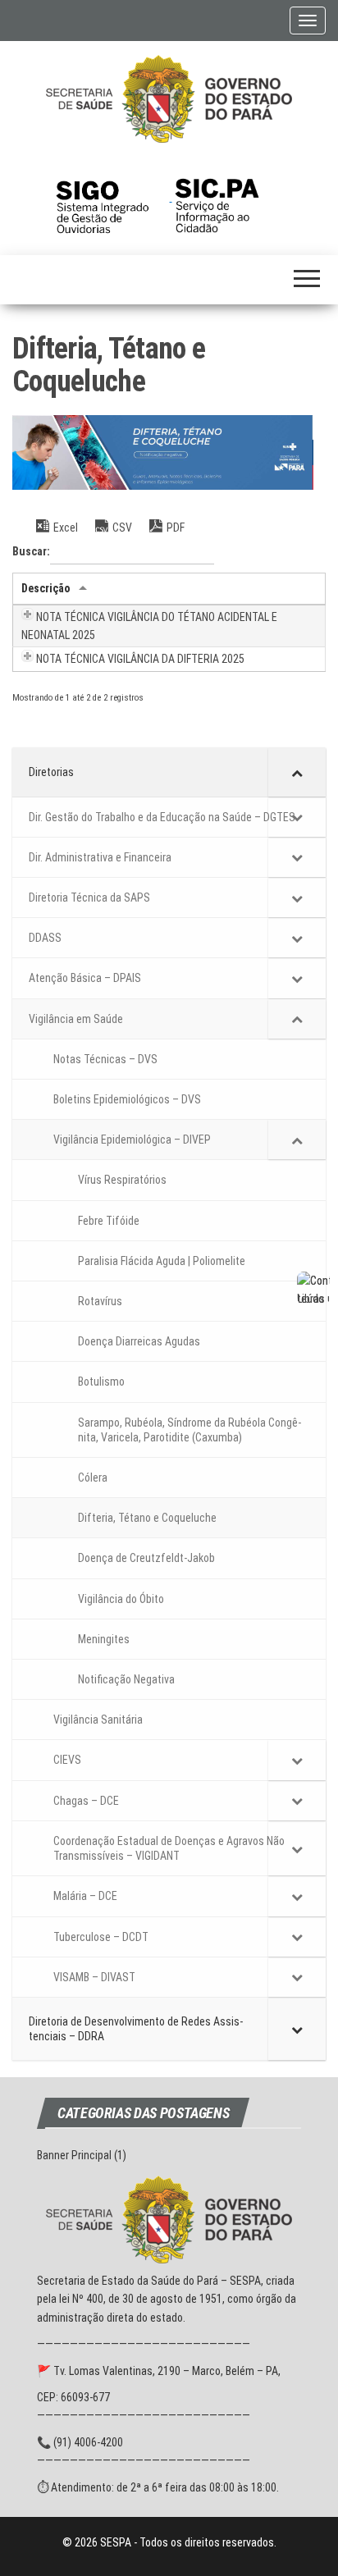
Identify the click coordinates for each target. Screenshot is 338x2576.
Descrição (46, 588)
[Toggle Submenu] (297, 772)
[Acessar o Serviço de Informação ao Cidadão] (229, 197)
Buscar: (31, 551)
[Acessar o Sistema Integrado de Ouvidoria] (112, 197)
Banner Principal (74, 2155)
